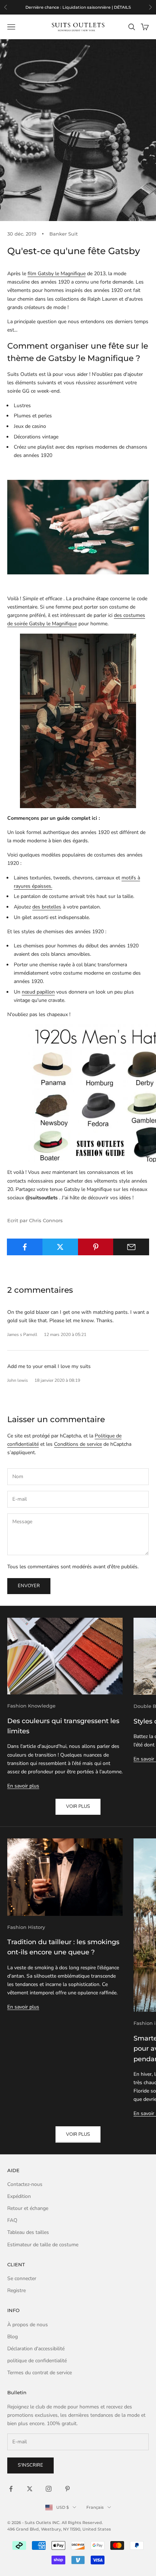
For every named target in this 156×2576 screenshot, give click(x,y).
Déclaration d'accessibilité (36, 2349)
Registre (17, 2290)
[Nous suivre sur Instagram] (49, 2489)
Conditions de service (78, 1444)
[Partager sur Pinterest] (96, 1247)
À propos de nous (28, 2325)
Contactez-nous (25, 2184)
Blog (13, 2337)
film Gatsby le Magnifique (57, 274)
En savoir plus (23, 1786)
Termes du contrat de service (40, 2373)
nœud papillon (38, 992)
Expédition (19, 2196)
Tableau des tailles (28, 2232)
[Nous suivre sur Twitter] (30, 2489)
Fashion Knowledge (31, 1706)
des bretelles (47, 907)
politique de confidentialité (37, 2361)
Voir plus (78, 1806)
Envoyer (29, 1586)
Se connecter (22, 2278)
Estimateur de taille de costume (43, 2245)
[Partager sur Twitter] (60, 1247)
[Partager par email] (131, 1247)
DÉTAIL (115, 7)
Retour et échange (28, 2208)
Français (95, 2507)
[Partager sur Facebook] (25, 1247)
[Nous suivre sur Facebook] (11, 2489)
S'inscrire (30, 2465)
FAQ (12, 2220)
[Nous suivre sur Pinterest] (67, 2489)
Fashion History (26, 1927)
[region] (78, 7)
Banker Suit (63, 234)
